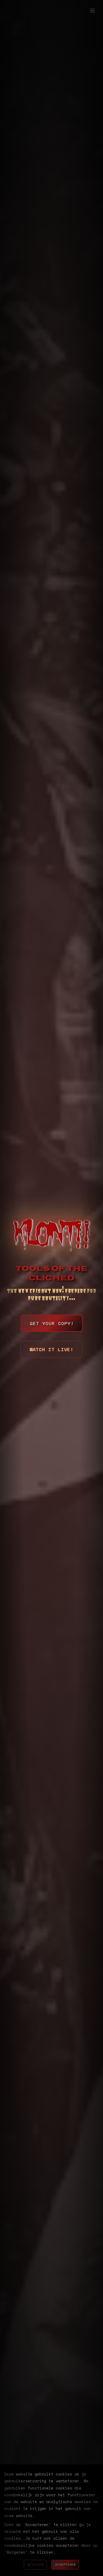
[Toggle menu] (92, 11)
